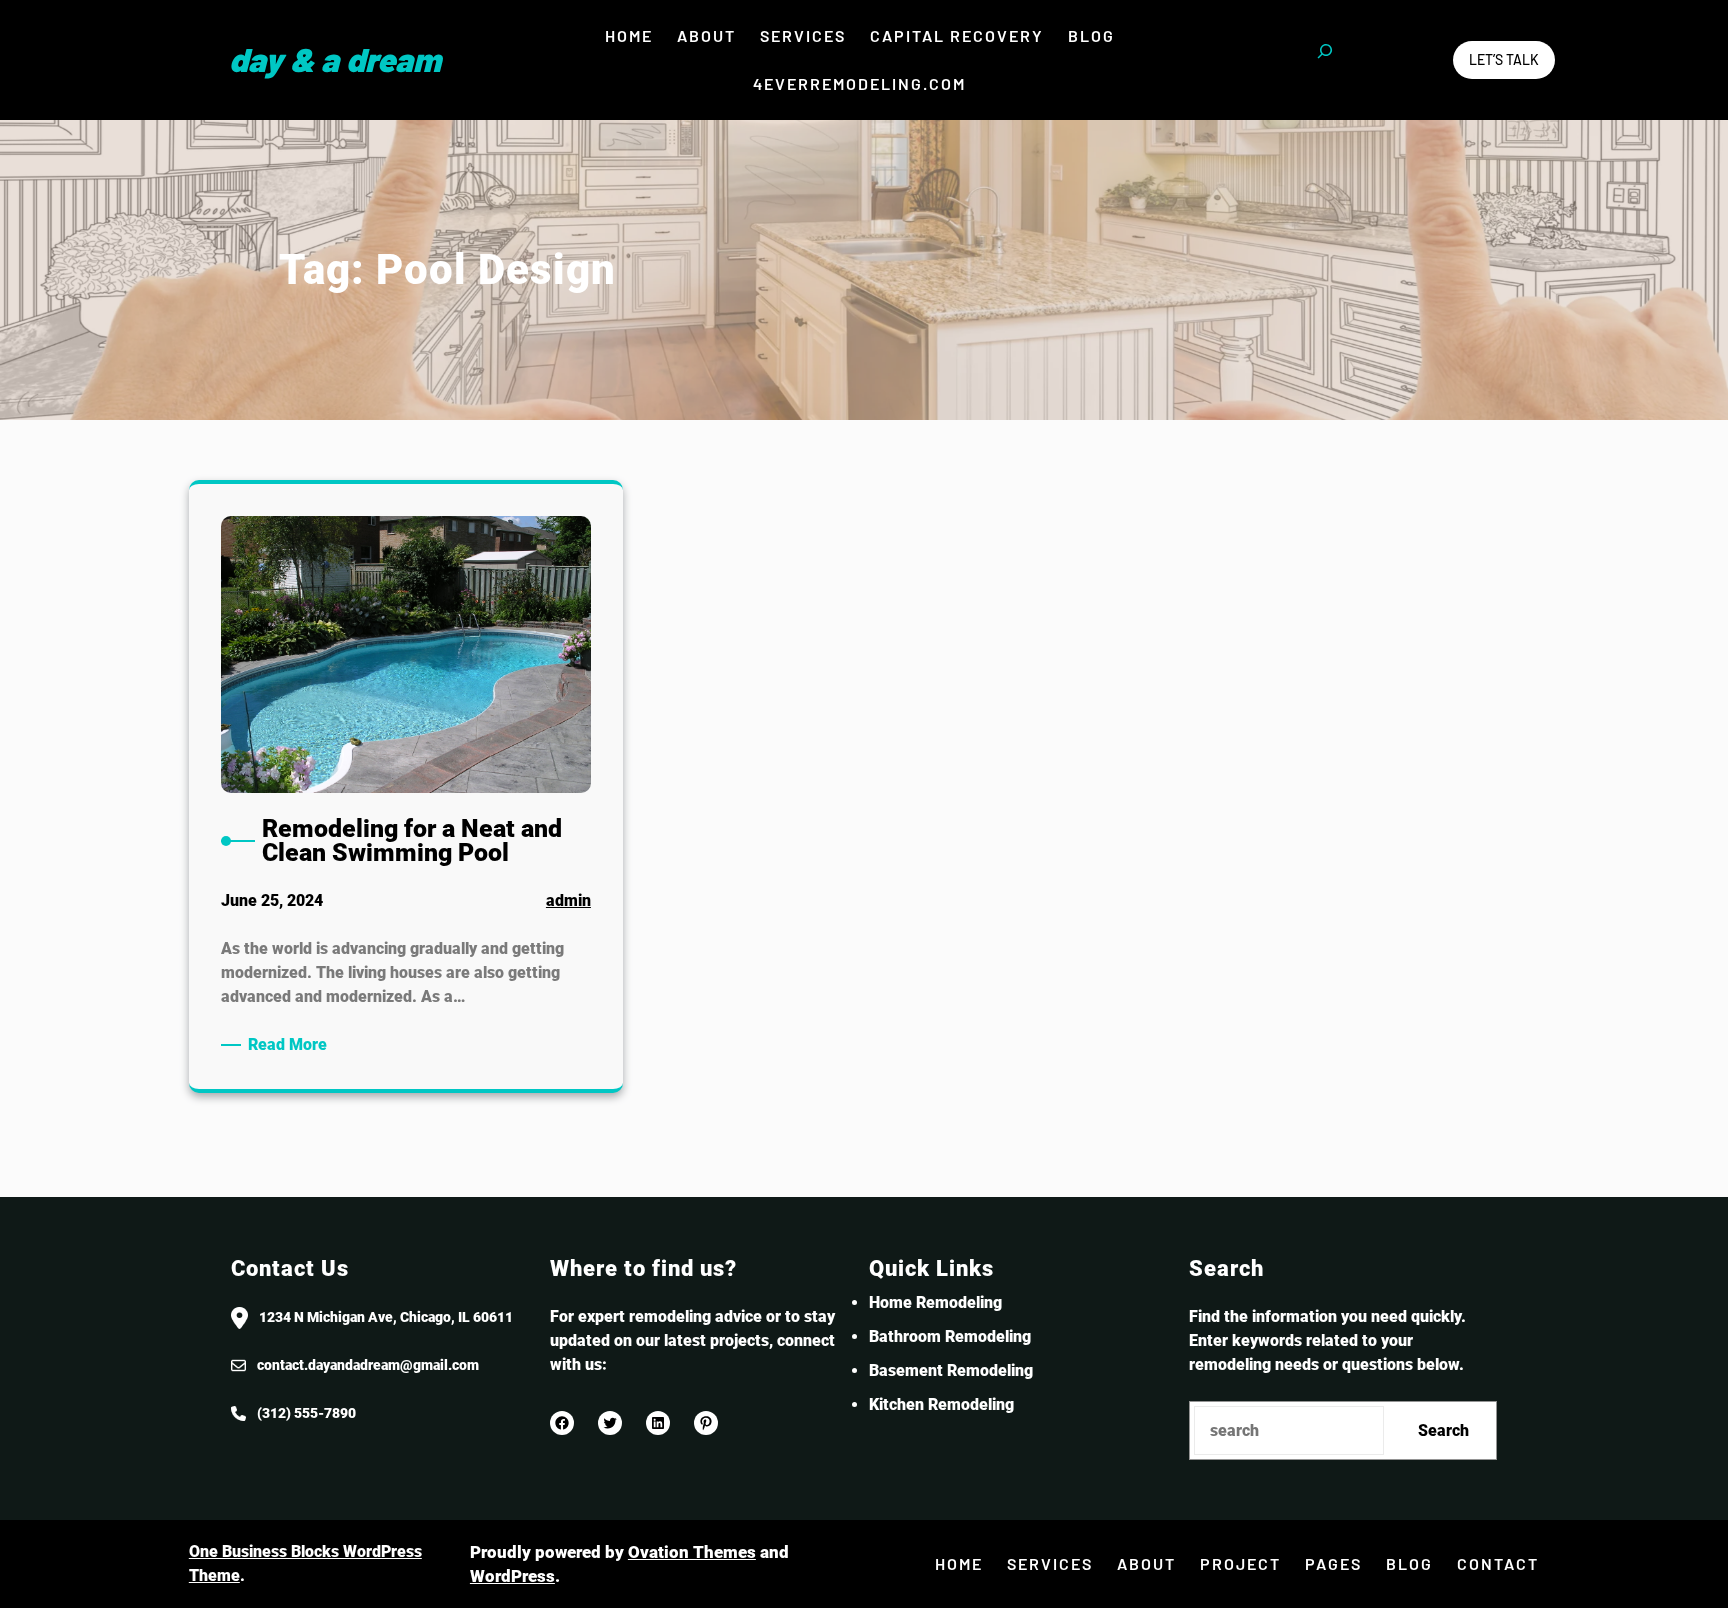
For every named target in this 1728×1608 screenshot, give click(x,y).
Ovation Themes (692, 1552)
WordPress (512, 1576)
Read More (291, 1045)
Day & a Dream (335, 59)
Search (1443, 1430)
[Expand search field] (1325, 60)
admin (568, 900)
